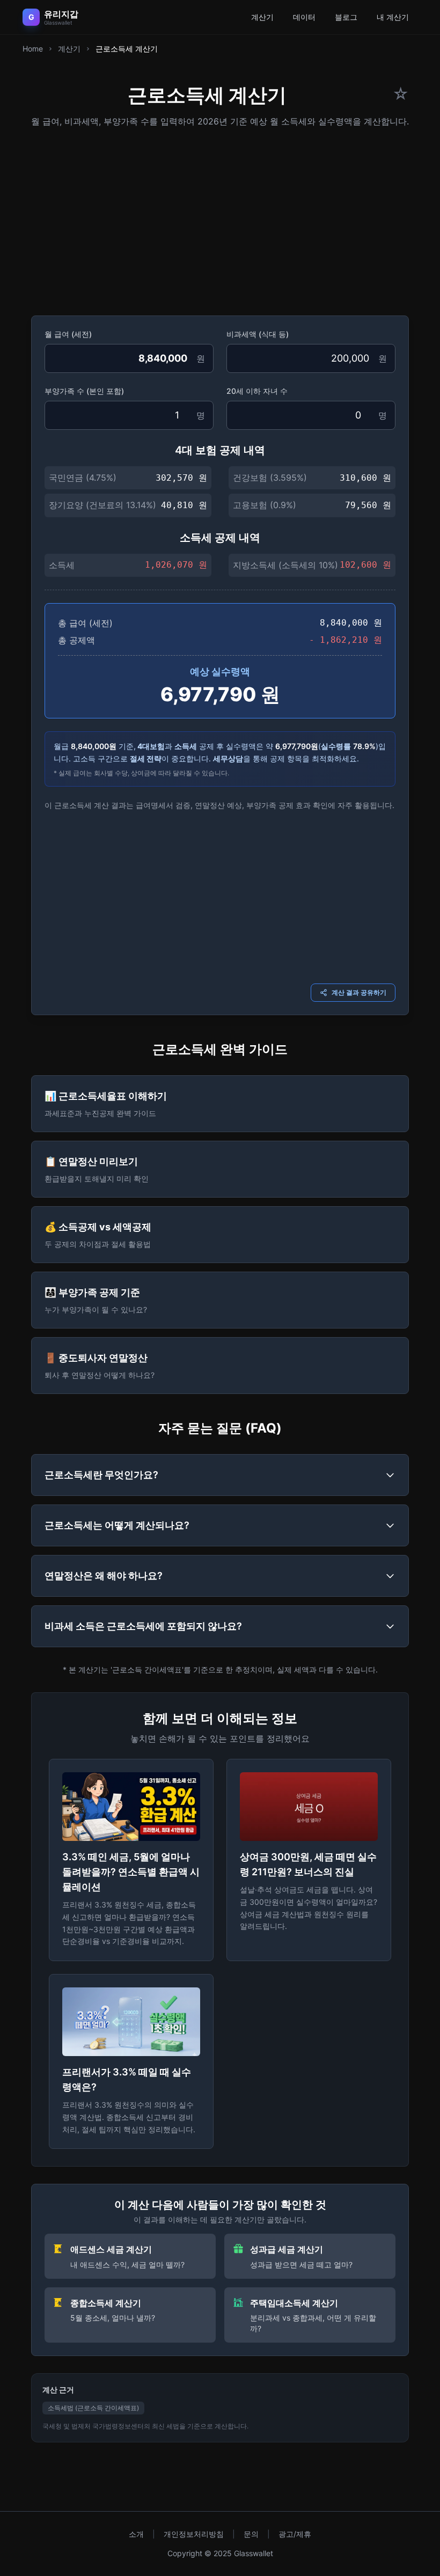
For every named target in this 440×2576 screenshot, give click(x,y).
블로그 (346, 17)
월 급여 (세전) (68, 334)
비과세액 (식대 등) (258, 334)
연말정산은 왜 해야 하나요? (104, 1576)
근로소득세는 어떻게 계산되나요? (117, 1525)
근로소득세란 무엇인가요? (101, 1475)
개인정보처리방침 (194, 2534)
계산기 (262, 17)
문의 (251, 2534)
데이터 (304, 17)
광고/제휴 (295, 2534)
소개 (136, 2534)
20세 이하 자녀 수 (257, 391)
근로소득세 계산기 (127, 49)
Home (33, 49)
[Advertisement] (220, 218)
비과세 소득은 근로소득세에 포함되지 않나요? (143, 1626)
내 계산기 (393, 17)
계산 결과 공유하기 (359, 992)
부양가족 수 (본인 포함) (84, 391)
